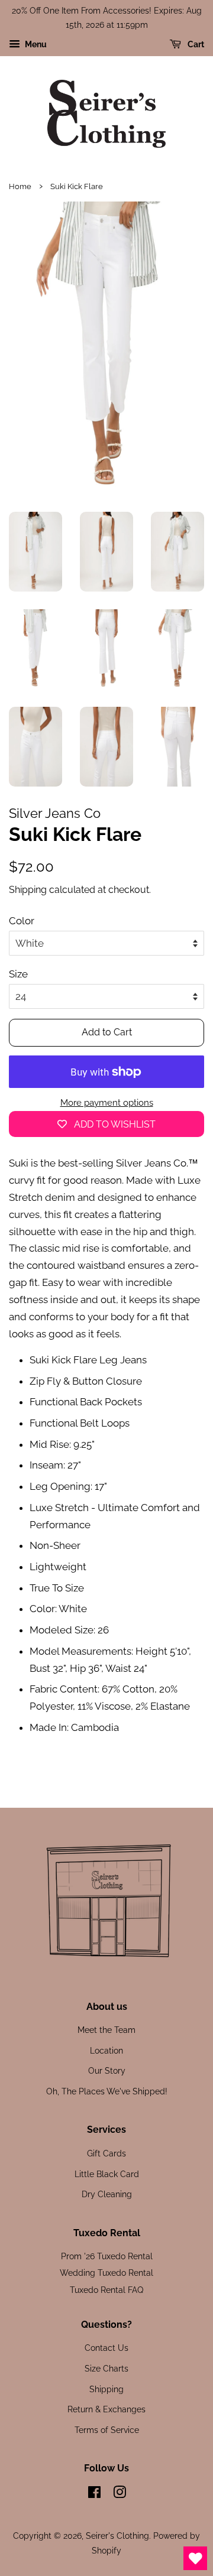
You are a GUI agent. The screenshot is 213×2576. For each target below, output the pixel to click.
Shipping (28, 890)
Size (18, 974)
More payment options (107, 1103)
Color (22, 921)
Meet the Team (106, 2030)
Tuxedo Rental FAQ (106, 2290)
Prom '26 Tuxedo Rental (107, 2256)
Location (106, 2050)
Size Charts (106, 2368)
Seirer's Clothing (117, 2536)
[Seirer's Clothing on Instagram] (120, 2494)
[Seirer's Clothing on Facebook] (94, 2494)
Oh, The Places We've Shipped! (107, 2091)
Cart (195, 44)
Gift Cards (106, 2153)
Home (20, 186)
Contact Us (106, 2348)
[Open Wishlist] (195, 2558)
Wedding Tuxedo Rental (106, 2273)
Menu (35, 44)
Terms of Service (107, 2430)
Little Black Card (107, 2174)
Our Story (107, 2070)
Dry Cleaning (107, 2194)
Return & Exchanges (106, 2409)
